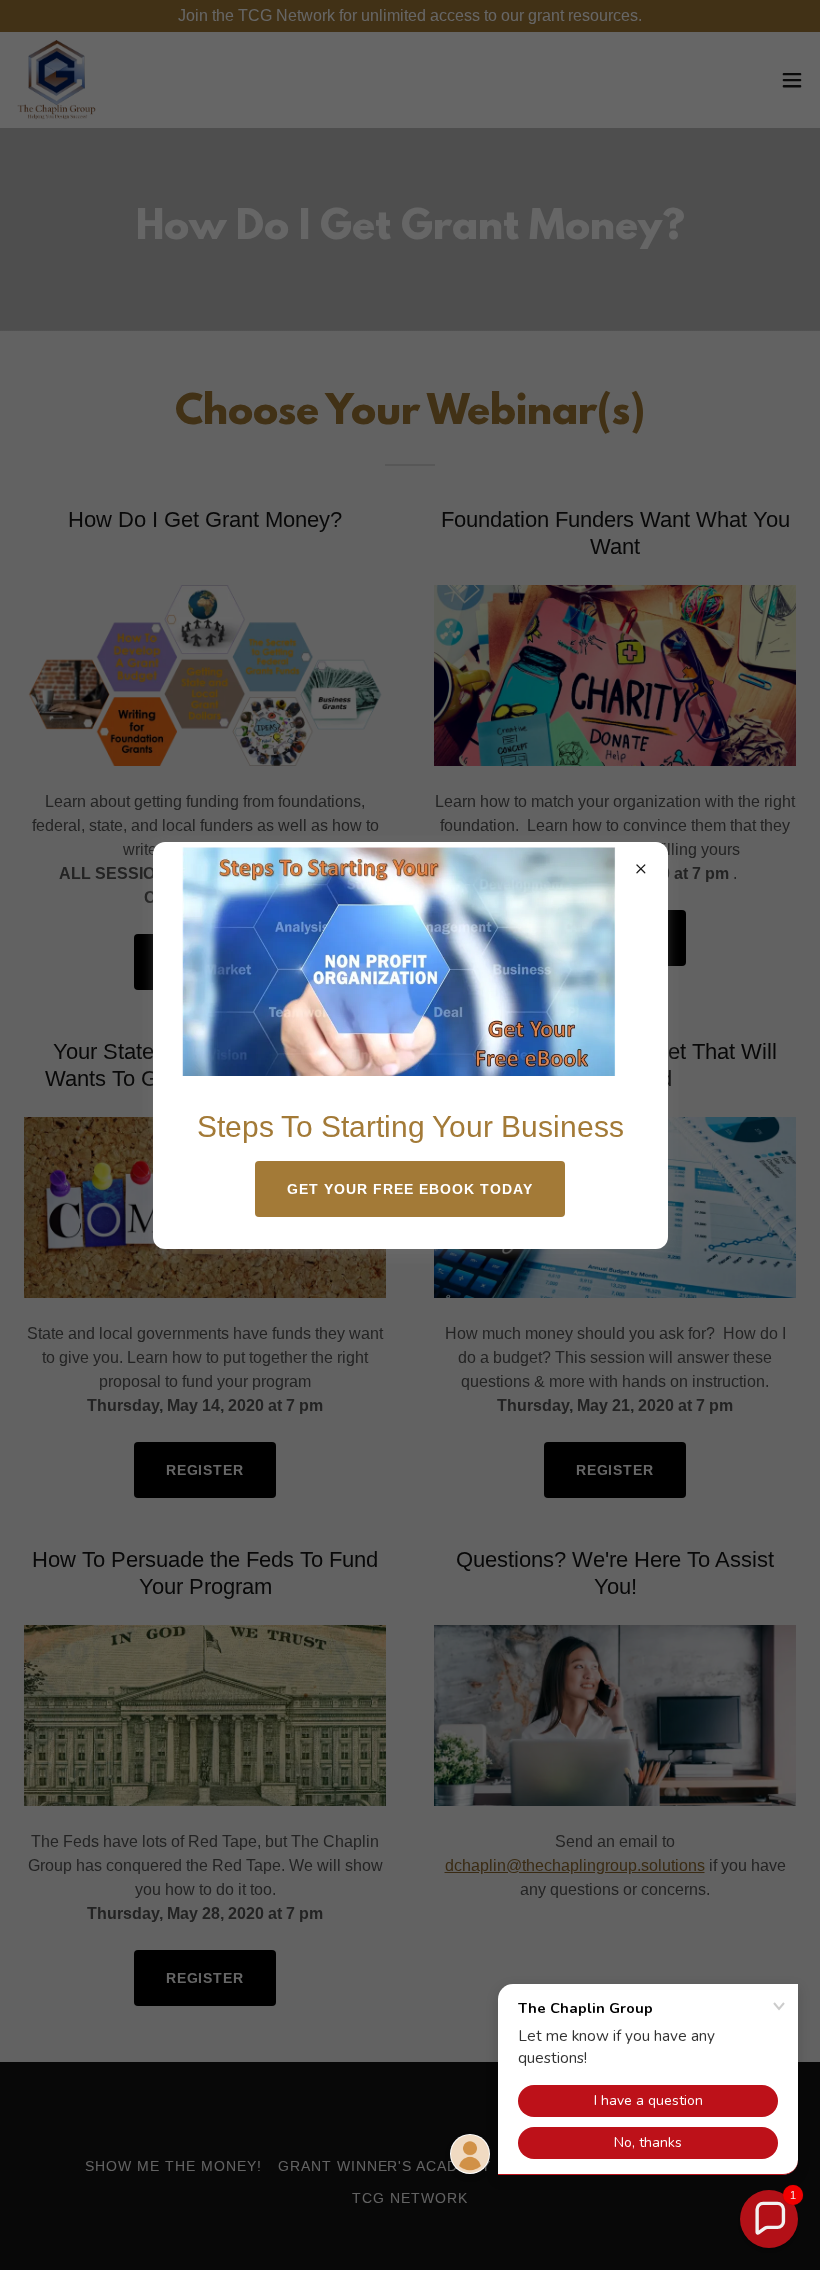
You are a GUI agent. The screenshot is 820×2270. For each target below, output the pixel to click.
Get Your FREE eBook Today (410, 1189)
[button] (769, 2219)
